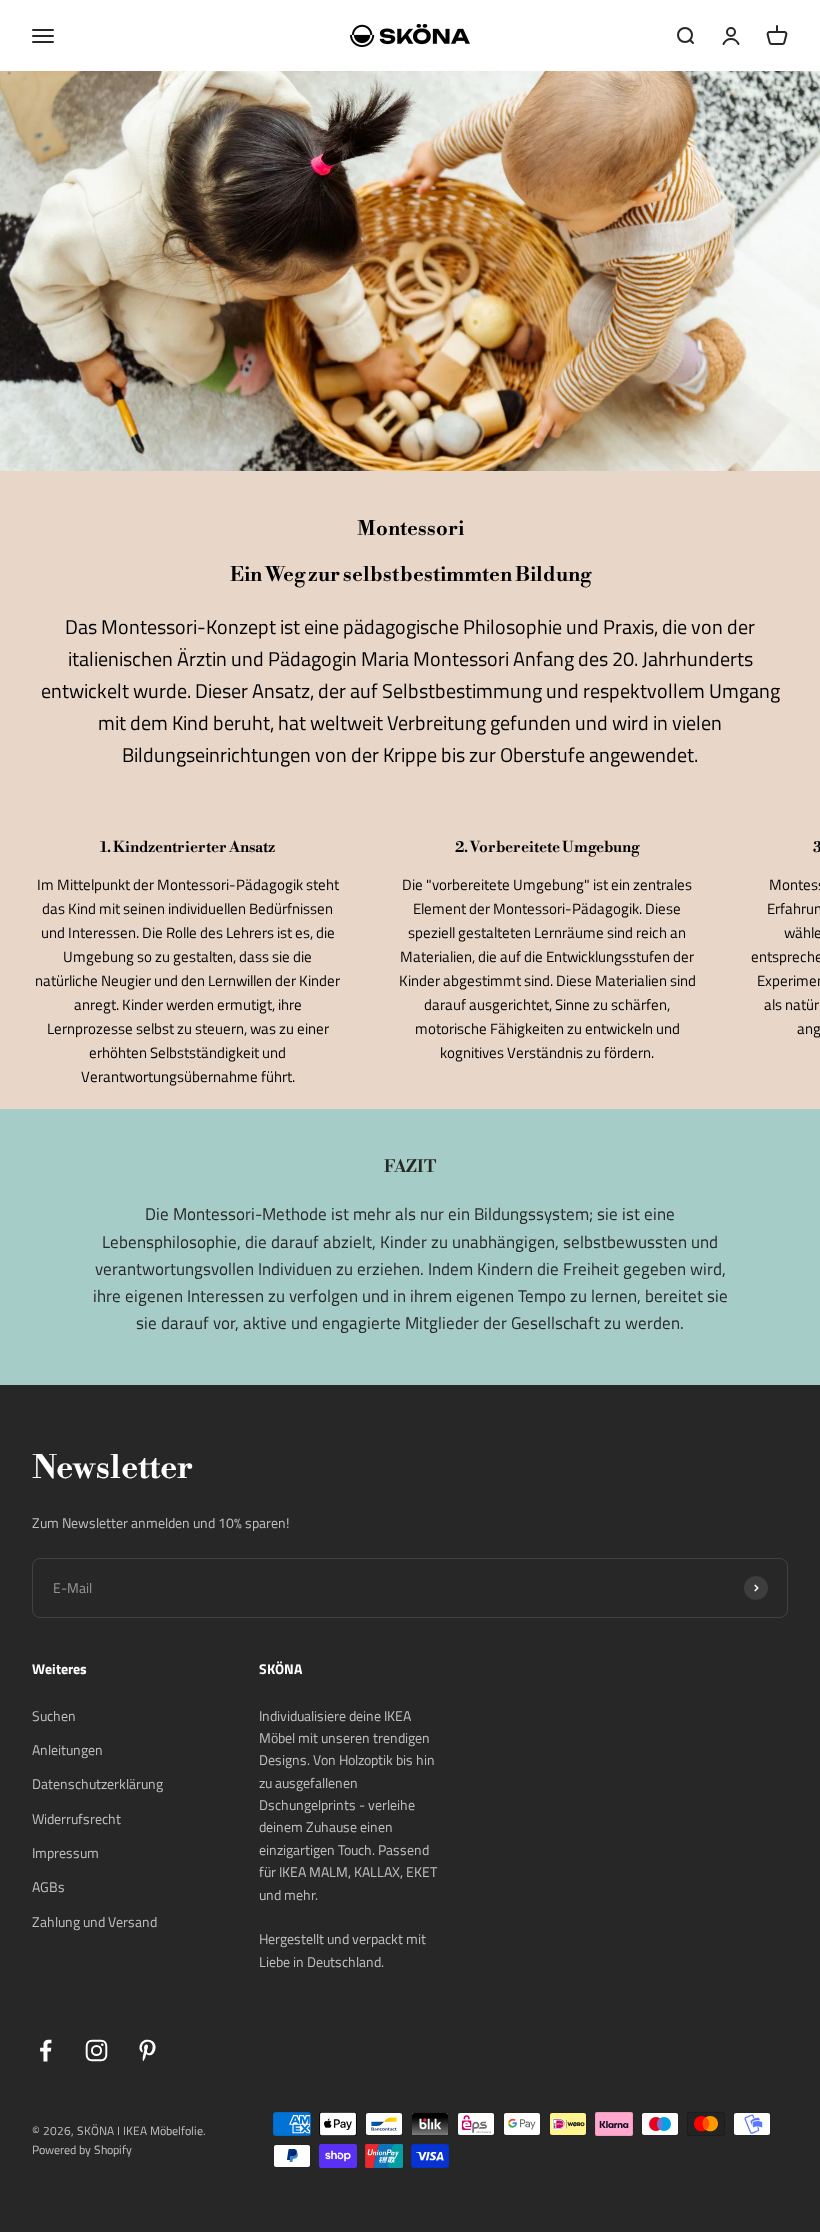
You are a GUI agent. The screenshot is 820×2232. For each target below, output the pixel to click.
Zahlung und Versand (94, 1921)
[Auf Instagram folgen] (96, 2050)
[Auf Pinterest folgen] (147, 2050)
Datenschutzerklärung (97, 1783)
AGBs (48, 1886)
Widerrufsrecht (76, 1818)
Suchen (54, 1715)
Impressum (65, 1852)
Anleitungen (67, 1749)
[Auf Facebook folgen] (45, 2050)
